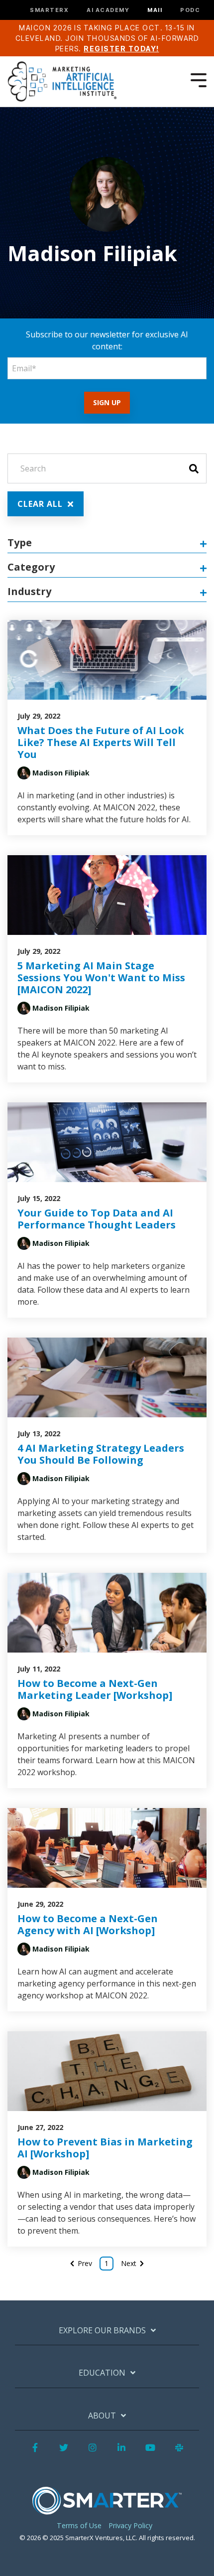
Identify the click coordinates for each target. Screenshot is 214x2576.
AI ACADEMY (108, 10)
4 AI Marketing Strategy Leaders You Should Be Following (101, 1454)
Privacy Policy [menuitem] (130, 2525)
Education (102, 2373)
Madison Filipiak (61, 773)
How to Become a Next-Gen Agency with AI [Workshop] (88, 1924)
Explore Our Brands (102, 2331)
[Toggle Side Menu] (199, 79)
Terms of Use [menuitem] (79, 2525)
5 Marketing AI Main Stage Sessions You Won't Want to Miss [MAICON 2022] (101, 978)
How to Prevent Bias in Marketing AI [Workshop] (105, 2148)
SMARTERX (49, 10)
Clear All (41, 504)
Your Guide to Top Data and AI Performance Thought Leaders (97, 1219)
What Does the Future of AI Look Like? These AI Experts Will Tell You (101, 742)
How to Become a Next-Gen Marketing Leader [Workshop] (95, 1689)
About (102, 2416)
